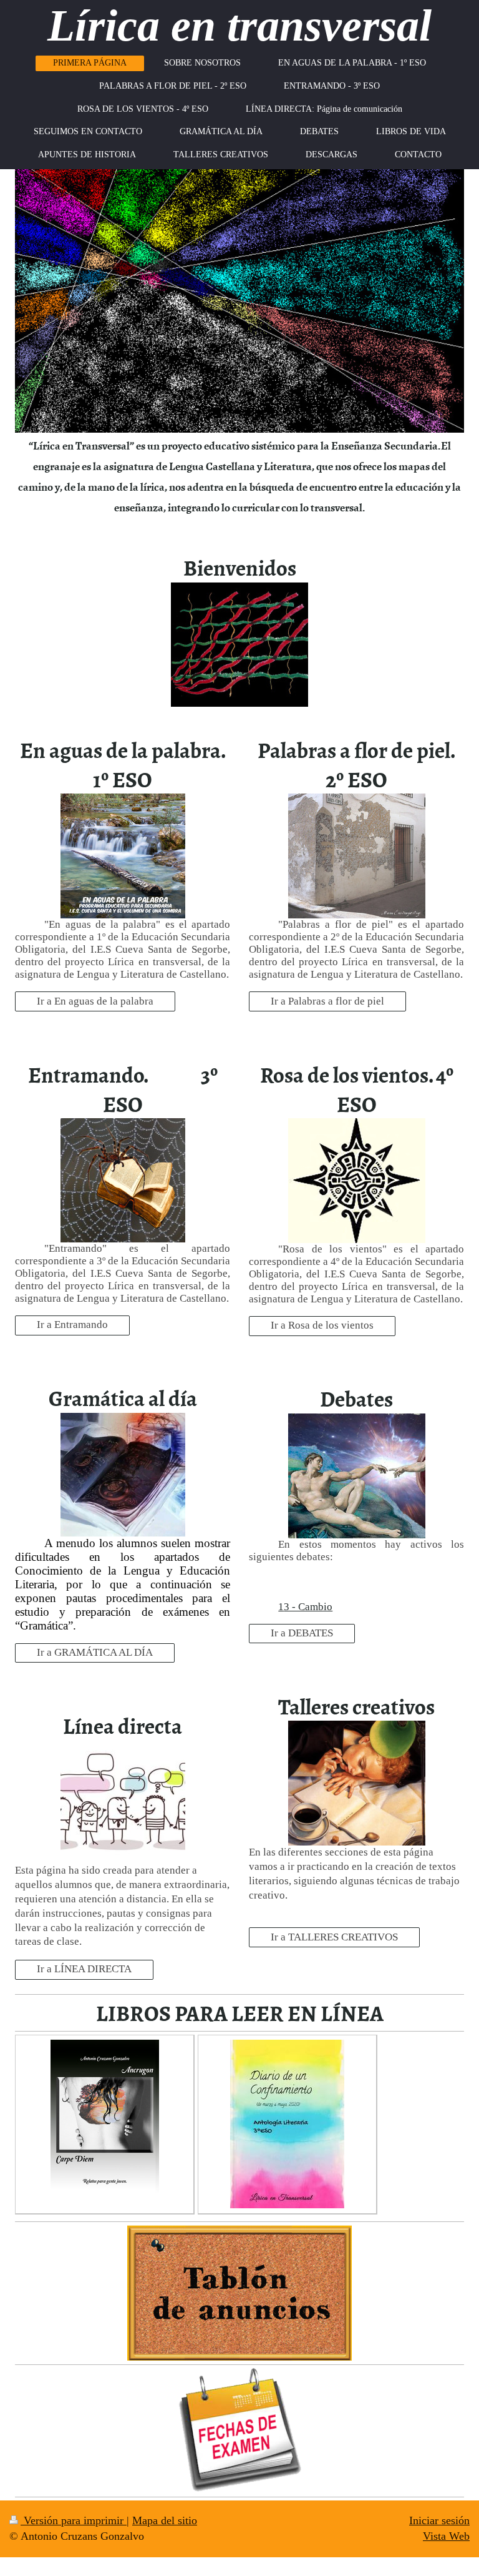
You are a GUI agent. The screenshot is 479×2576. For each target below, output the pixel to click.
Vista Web (446, 2536)
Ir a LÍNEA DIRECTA (84, 1969)
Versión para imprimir (74, 2520)
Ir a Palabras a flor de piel (327, 1001)
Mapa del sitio (165, 2520)
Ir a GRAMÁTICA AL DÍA (95, 1652)
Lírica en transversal (239, 26)
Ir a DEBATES (302, 1633)
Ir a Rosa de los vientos (322, 1325)
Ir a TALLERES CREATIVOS (334, 1937)
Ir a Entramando (72, 1325)
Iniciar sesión (439, 2520)
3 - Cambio (308, 1607)
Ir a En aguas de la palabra (95, 1001)
